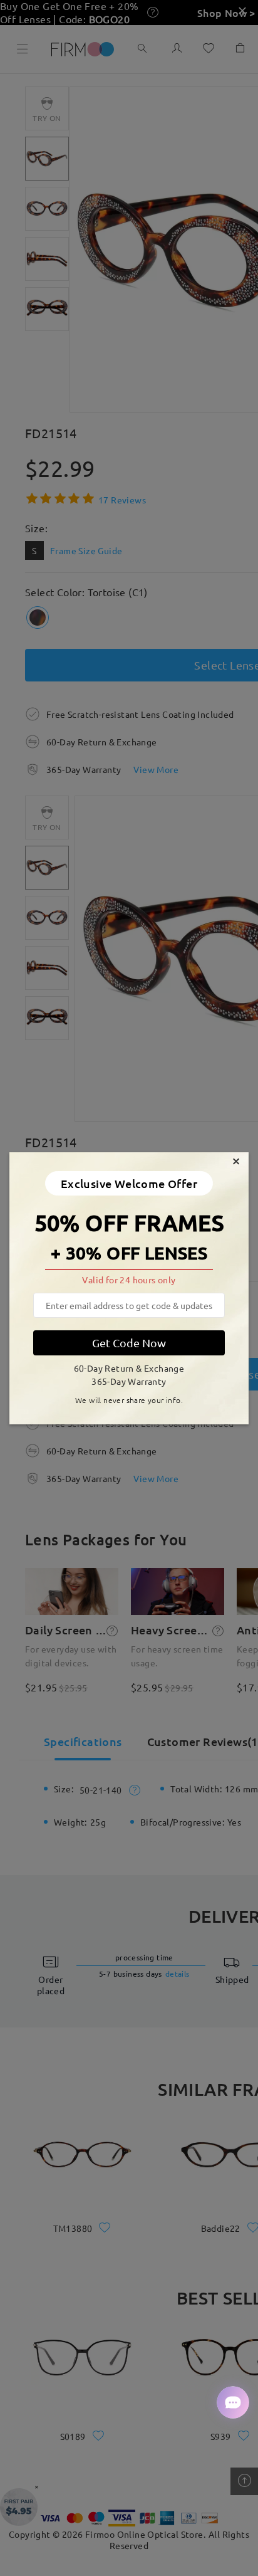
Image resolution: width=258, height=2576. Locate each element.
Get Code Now (129, 1343)
